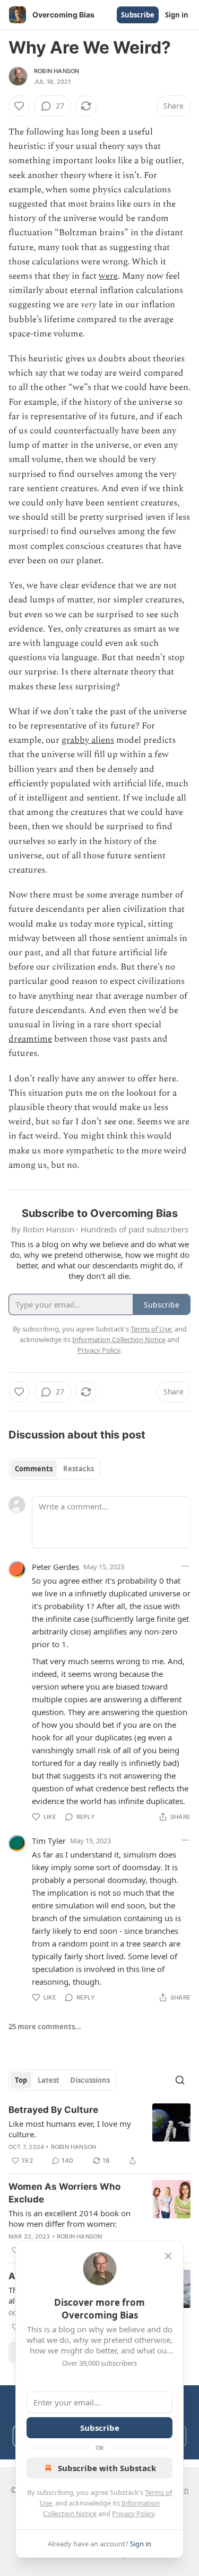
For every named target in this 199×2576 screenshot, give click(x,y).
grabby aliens (88, 740)
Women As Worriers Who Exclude (64, 2193)
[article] (99, 2135)
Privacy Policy (133, 2513)
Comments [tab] (34, 1469)
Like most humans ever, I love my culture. (70, 2129)
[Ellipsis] (185, 1566)
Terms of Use (151, 1329)
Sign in (177, 15)
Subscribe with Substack (107, 2468)
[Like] (19, 106)
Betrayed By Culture (53, 2110)
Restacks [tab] (79, 1469)
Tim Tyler (49, 1841)
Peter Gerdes (55, 1567)
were (108, 276)
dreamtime (30, 1039)
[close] (168, 2256)
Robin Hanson (57, 71)
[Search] (180, 2080)
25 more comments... (45, 2027)
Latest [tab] (49, 2080)
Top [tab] (21, 2080)
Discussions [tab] (90, 2080)
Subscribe (138, 15)
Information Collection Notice (119, 1339)
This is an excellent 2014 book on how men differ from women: (70, 2218)
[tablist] (54, 1469)
